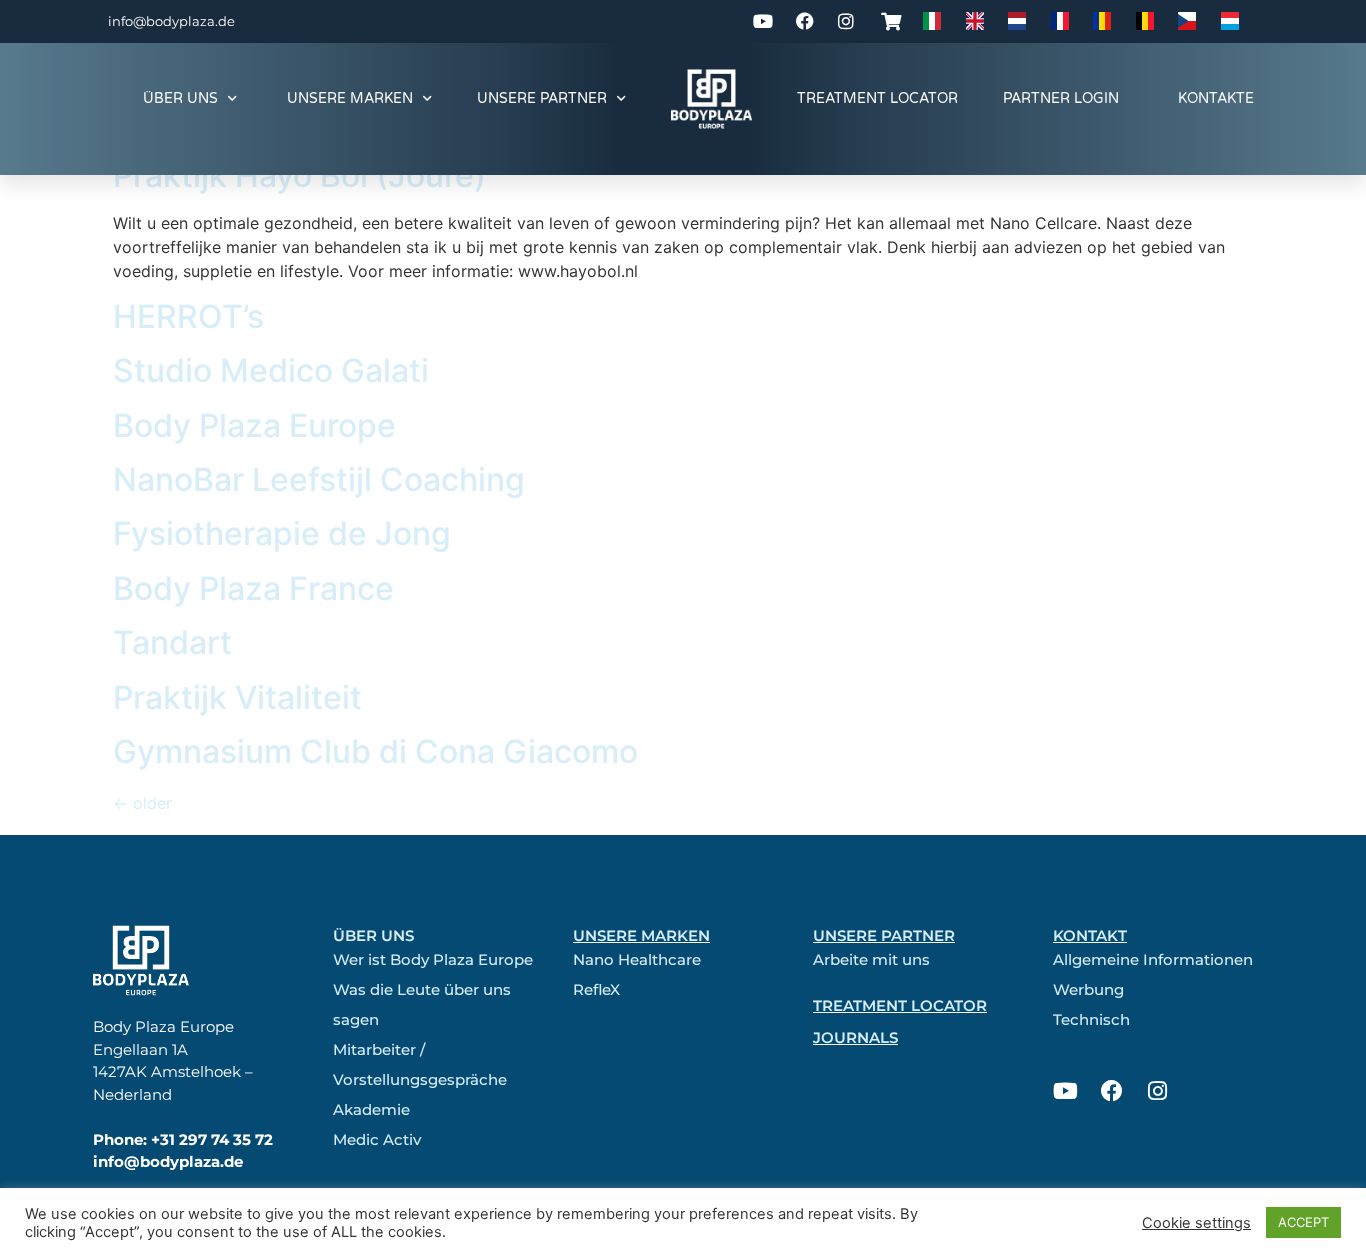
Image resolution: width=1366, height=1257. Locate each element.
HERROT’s (188, 316)
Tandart (172, 642)
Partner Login (1061, 98)
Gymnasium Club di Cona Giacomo (375, 751)
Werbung (1088, 989)
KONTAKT (1090, 935)
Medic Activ (377, 1139)
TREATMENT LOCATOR (900, 1005)
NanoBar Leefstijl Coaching (319, 479)
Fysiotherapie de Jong (282, 533)
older (142, 803)
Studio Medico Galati (271, 370)
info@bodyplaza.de (171, 21)
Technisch (1091, 1019)
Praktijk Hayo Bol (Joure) (299, 175)
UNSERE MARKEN (350, 98)
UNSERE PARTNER (542, 98)
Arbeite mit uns (871, 959)
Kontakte (1216, 98)
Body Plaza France (253, 588)
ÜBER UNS (180, 98)
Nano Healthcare (637, 959)
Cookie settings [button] (1196, 1223)
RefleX (596, 989)
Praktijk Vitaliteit (237, 697)
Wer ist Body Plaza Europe (433, 959)
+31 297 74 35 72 (212, 1139)
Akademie (371, 1109)
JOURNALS (855, 1037)
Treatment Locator (877, 98)
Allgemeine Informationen (1153, 959)
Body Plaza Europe (254, 425)
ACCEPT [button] (1303, 1222)
